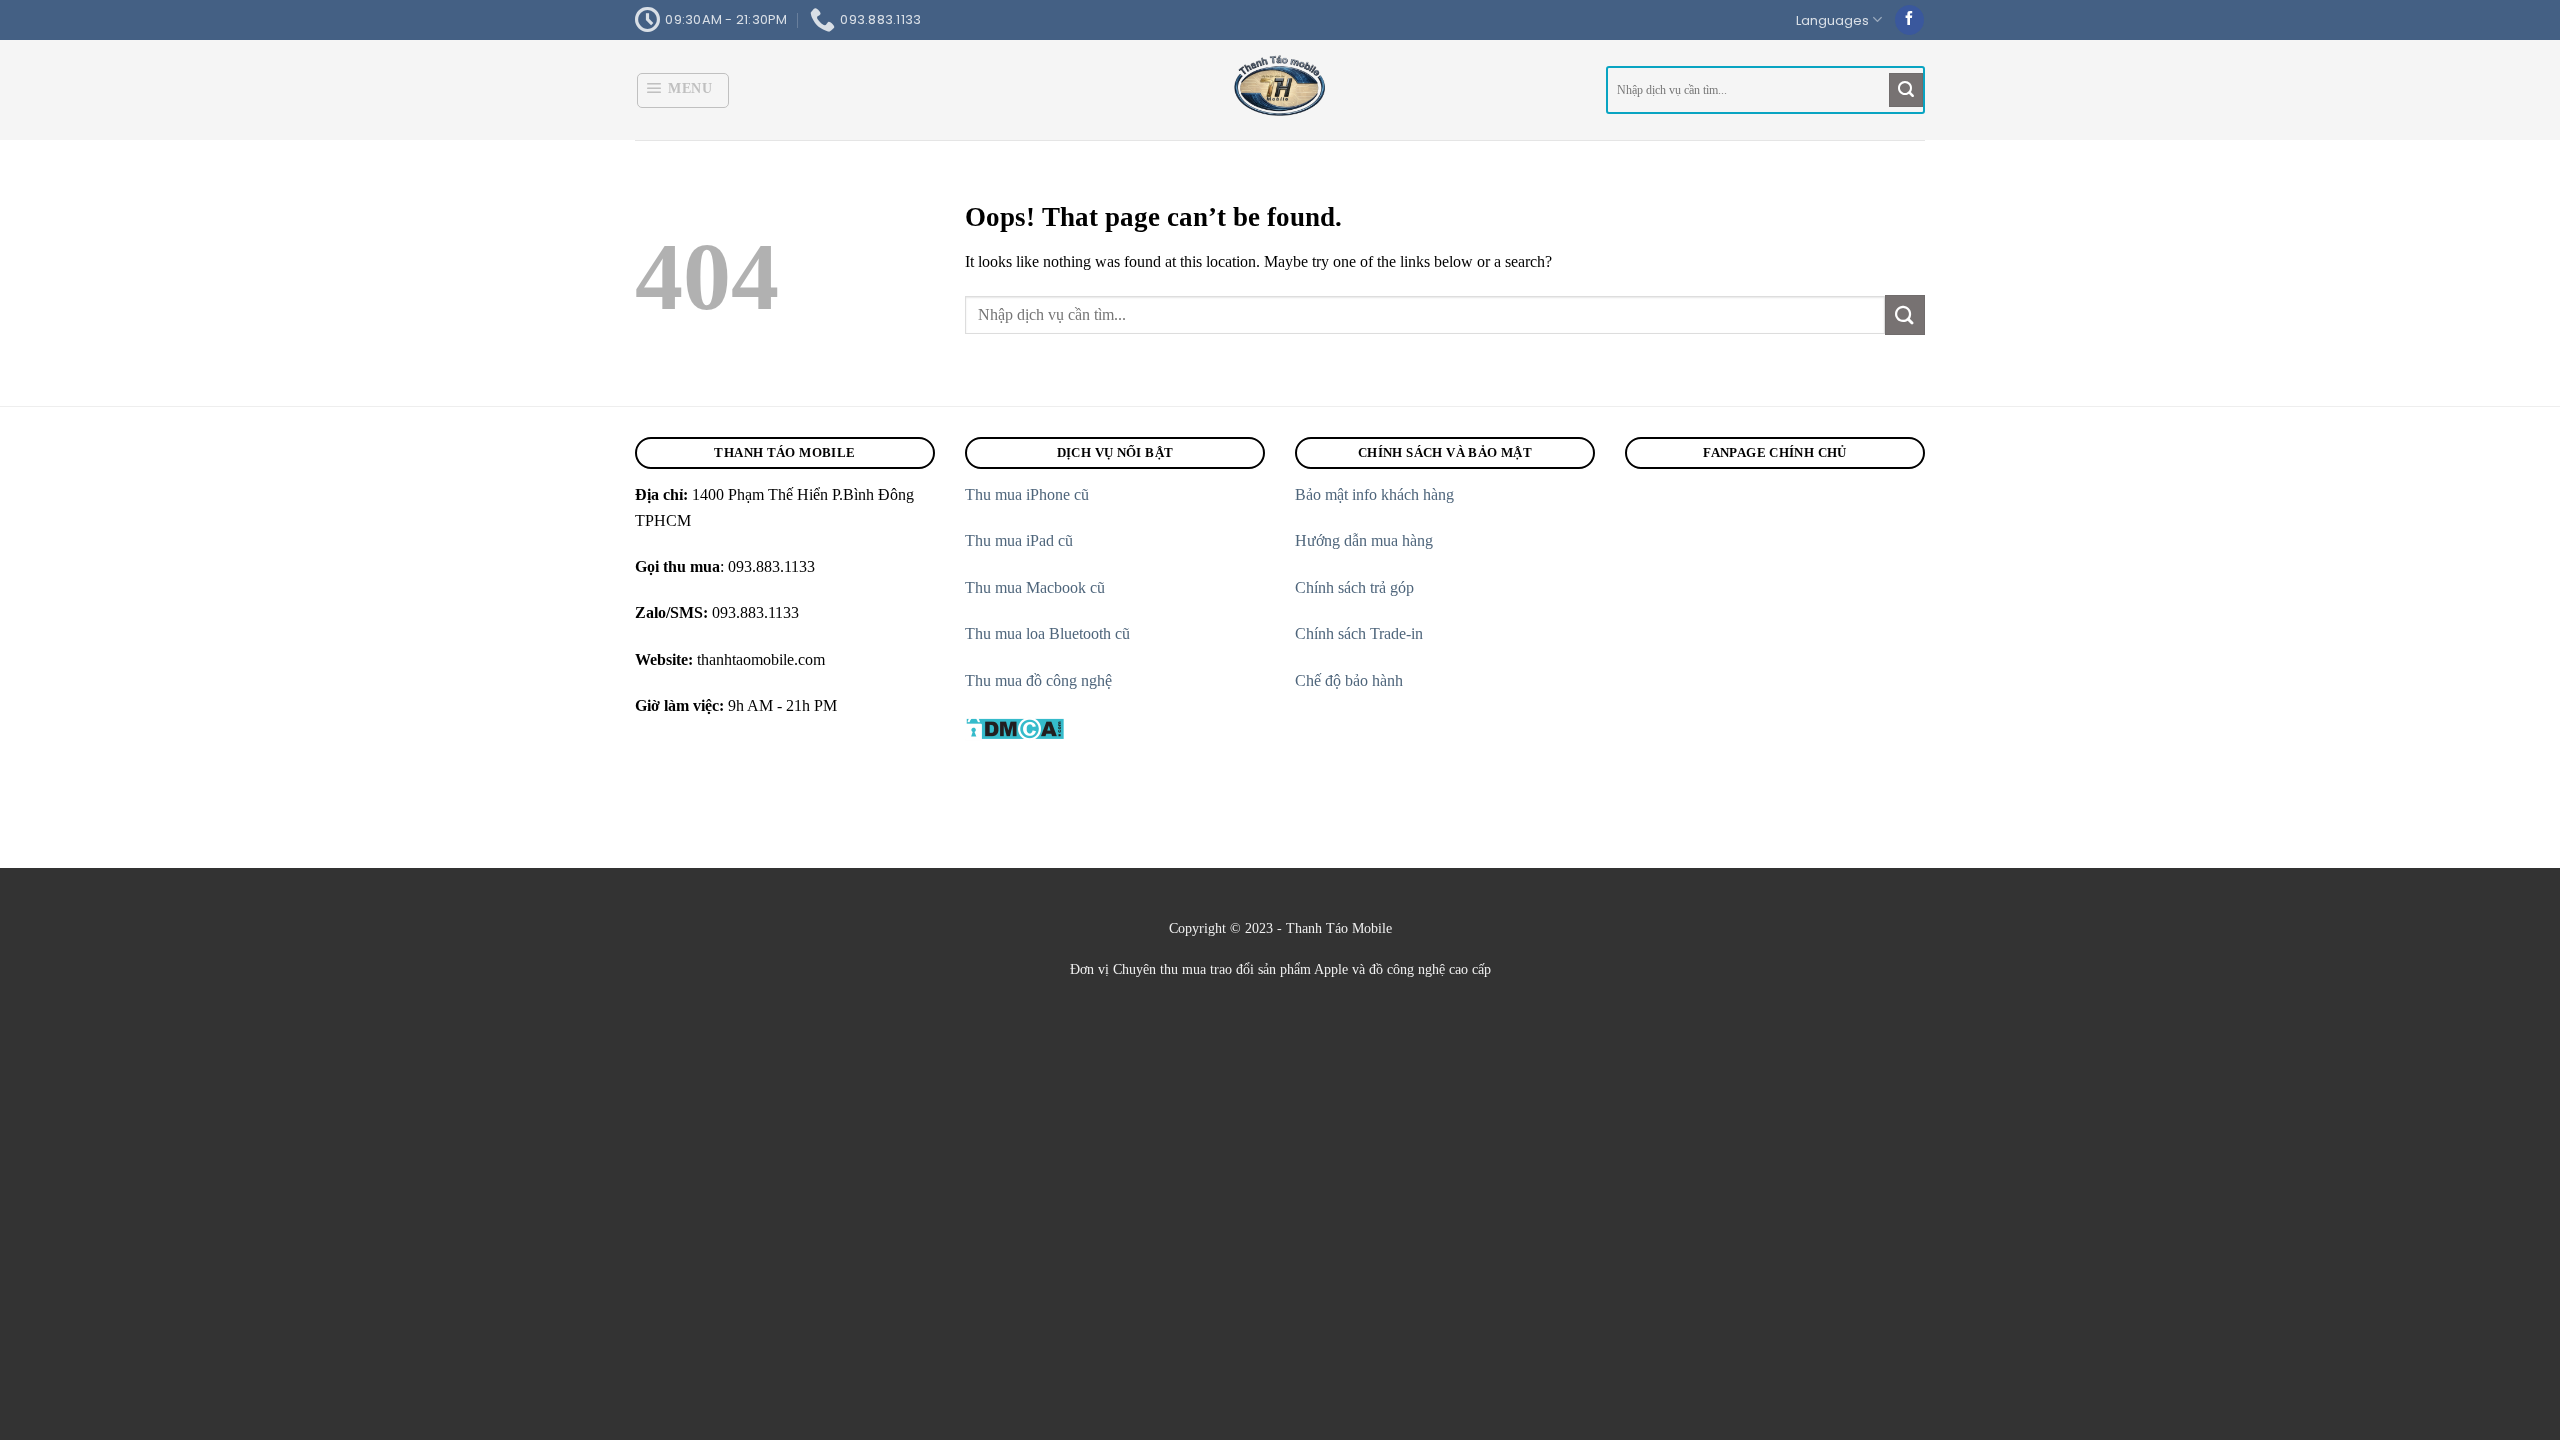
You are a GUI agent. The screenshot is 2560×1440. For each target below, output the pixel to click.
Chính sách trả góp (1356, 587)
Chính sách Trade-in (1361, 633)
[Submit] (1906, 90)
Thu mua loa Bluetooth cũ (1047, 633)
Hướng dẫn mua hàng (1364, 540)
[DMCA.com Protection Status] (1014, 726)
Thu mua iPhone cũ (1027, 494)
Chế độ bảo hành (1351, 680)
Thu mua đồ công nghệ (1038, 680)
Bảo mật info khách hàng (1374, 494)
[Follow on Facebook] (1909, 20)
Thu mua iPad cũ (1021, 540)
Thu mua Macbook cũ (1035, 587)
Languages (1832, 20)
